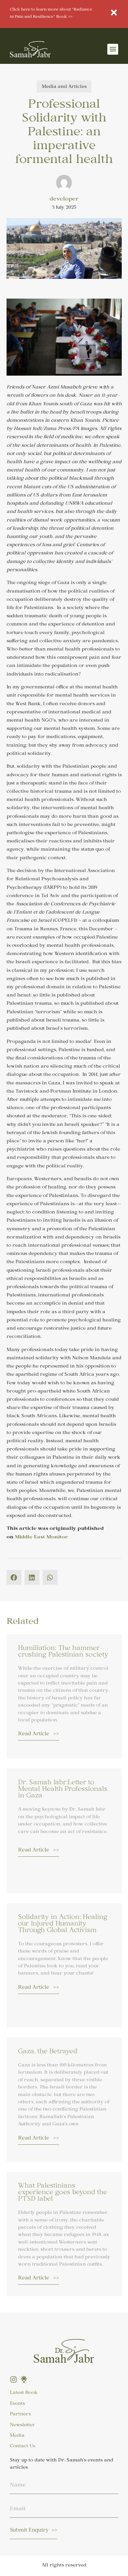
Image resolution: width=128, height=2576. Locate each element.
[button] (113, 49)
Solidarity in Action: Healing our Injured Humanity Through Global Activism (63, 1925)
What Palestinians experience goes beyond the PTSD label (63, 2193)
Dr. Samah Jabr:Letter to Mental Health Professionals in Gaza (63, 1790)
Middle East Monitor (41, 1538)
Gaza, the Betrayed (48, 2052)
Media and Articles (64, 87)
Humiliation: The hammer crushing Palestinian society (63, 1652)
